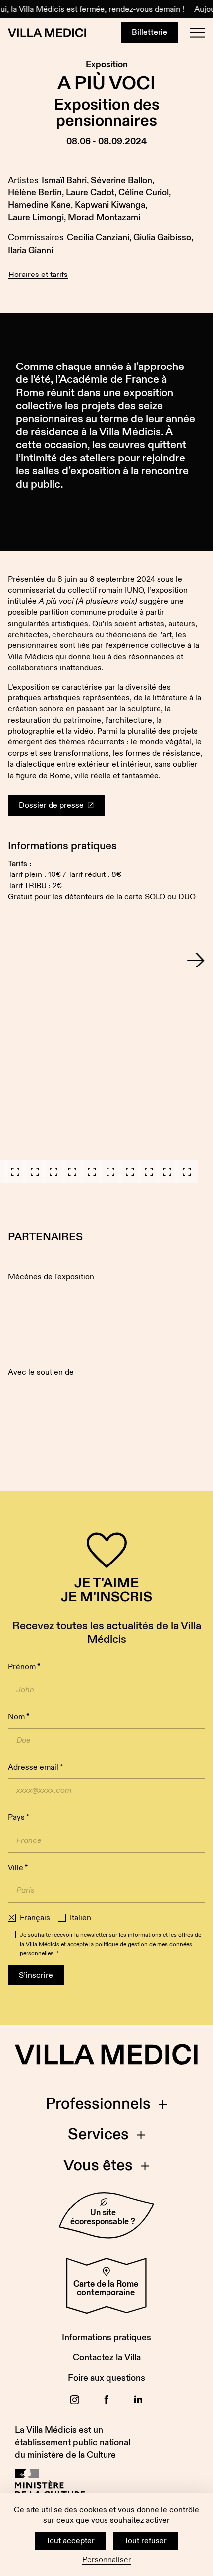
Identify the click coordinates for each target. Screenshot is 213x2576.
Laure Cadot (90, 193)
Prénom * (24, 1667)
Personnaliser (107, 2560)
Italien (80, 1918)
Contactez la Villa (107, 2358)
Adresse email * (35, 1768)
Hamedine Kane (39, 205)
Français (35, 1918)
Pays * (19, 1817)
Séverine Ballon (121, 180)
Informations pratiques (106, 2337)
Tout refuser (146, 2541)
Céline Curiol (144, 193)
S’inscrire (36, 1975)
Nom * (19, 1717)
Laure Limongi (36, 217)
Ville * (18, 1868)
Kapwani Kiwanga (110, 205)
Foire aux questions (106, 2378)
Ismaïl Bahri (64, 180)
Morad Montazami (104, 217)
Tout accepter (70, 2541)
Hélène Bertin (35, 193)
